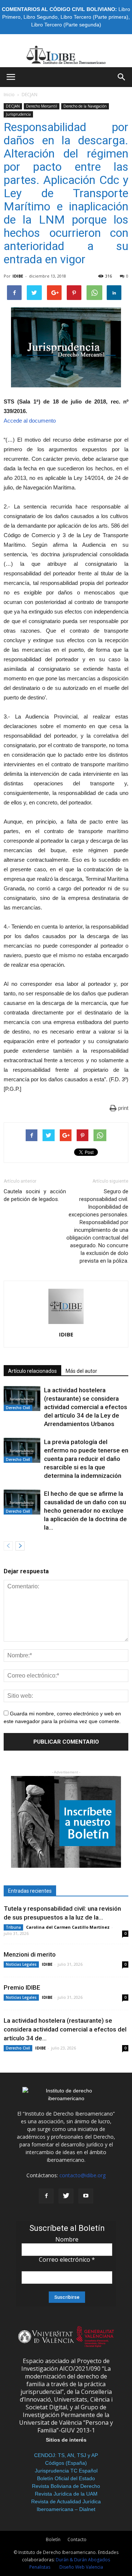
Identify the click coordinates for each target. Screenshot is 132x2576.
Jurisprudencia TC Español (66, 2471)
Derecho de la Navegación (85, 106)
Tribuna (13, 1927)
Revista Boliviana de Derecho (66, 2486)
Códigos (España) (66, 2463)
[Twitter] (66, 2196)
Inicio (9, 95)
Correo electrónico (67, 2260)
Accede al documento (30, 421)
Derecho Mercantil (42, 106)
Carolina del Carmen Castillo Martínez (68, 1927)
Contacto (77, 2539)
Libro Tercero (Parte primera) (94, 17)
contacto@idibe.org (82, 2175)
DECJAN (30, 95)
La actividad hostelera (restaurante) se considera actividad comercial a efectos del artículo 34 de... (65, 2029)
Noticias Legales (21, 1964)
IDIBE (18, 276)
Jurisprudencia (18, 114)
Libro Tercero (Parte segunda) (66, 25)
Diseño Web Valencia (81, 2567)
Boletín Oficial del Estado (66, 2478)
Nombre (67, 2239)
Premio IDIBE (22, 1987)
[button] (122, 77)
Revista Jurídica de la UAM (66, 2494)
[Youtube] (86, 2196)
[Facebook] (46, 2196)
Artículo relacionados (32, 1371)
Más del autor (81, 1371)
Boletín (53, 2539)
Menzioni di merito (30, 1954)
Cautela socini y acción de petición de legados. (35, 1195)
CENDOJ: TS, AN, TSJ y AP (66, 2455)
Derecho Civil (18, 1408)
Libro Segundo (41, 17)
